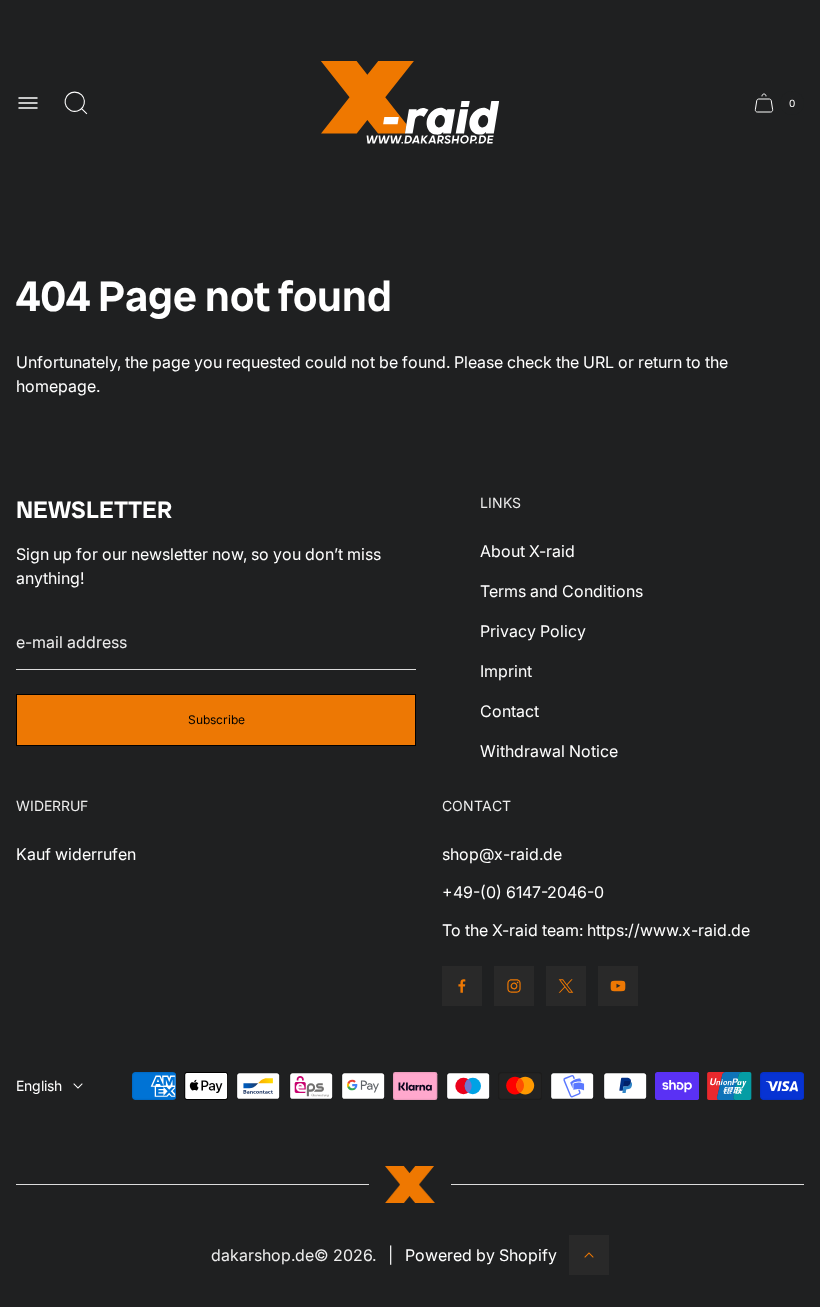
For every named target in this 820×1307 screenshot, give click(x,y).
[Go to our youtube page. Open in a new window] (618, 986)
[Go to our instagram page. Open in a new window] (514, 986)
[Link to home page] (410, 1185)
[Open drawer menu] (28, 103)
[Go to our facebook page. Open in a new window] (462, 986)
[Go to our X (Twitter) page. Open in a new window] (566, 986)
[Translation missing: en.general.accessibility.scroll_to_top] (589, 1255)
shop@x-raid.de (502, 854)
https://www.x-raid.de (668, 930)
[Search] (76, 103)
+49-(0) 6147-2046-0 (523, 892)
